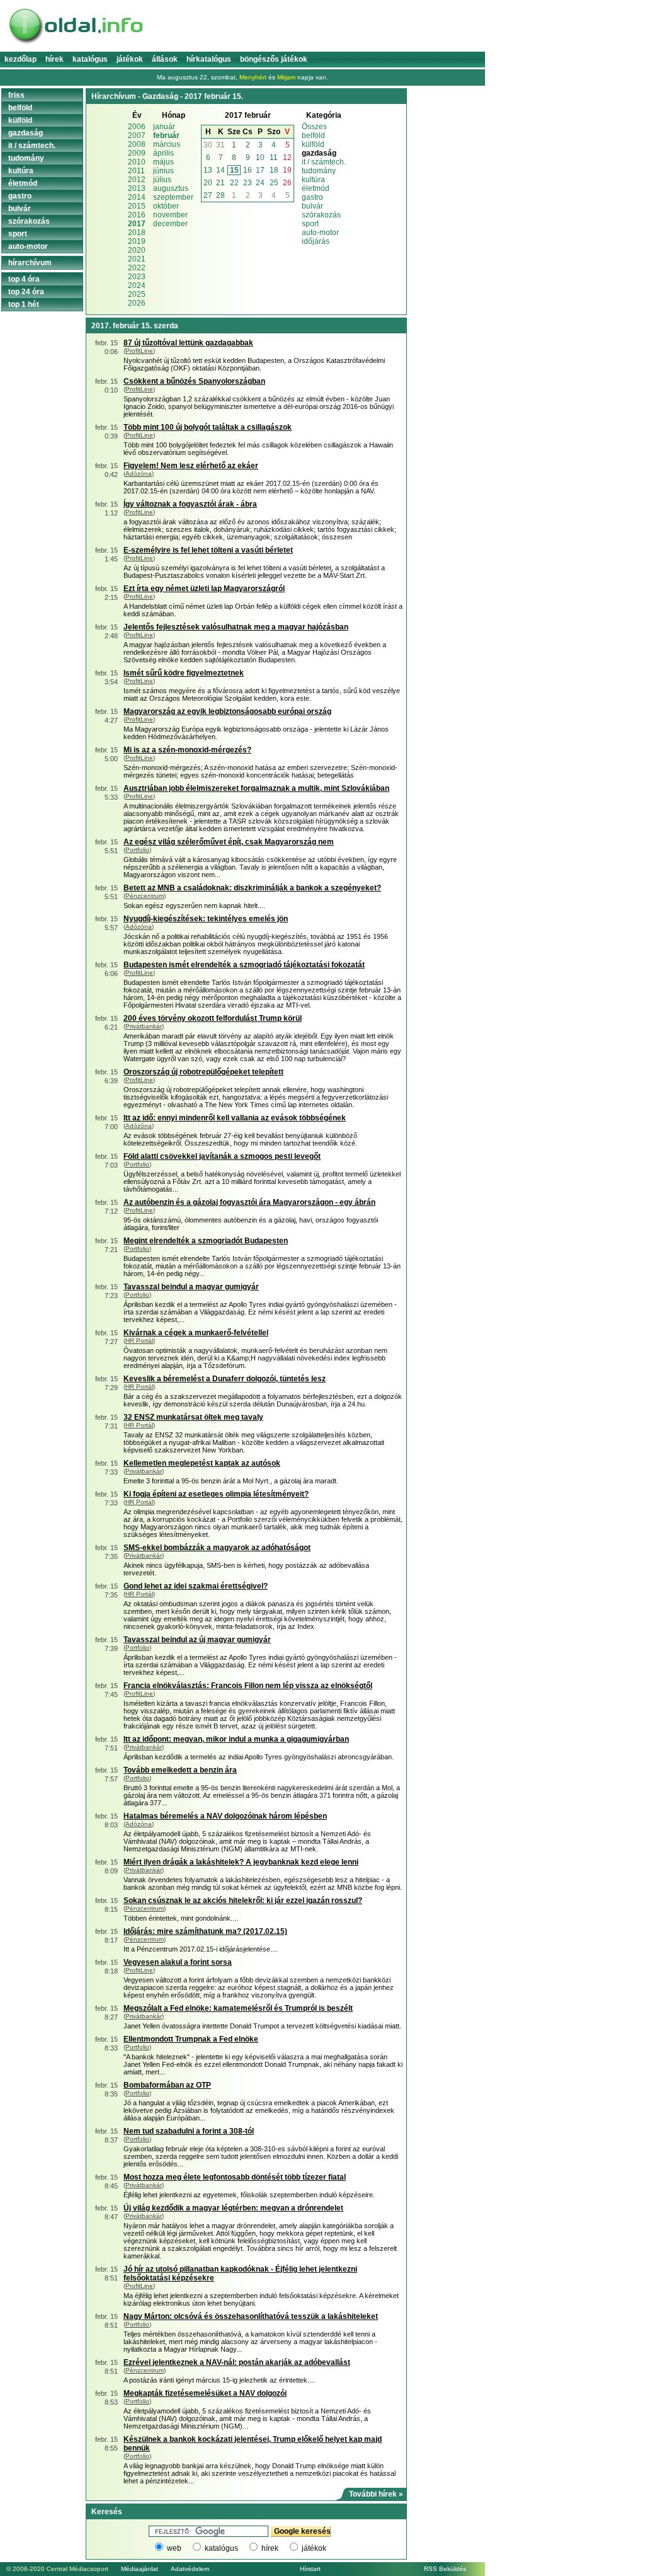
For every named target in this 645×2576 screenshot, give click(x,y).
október (166, 206)
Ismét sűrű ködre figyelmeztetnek (184, 673)
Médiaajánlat (140, 2569)
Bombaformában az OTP (167, 2085)
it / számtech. (324, 162)
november (170, 215)
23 (248, 183)
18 (274, 170)
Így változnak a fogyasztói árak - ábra (190, 504)
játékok (314, 2548)
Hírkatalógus (209, 59)
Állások (165, 59)
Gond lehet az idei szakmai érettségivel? (196, 1586)
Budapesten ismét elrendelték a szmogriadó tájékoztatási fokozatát (244, 965)
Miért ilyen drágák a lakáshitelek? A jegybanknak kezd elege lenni (241, 1862)
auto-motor (320, 233)
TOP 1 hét (24, 304)
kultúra (313, 180)
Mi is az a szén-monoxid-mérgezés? (187, 750)
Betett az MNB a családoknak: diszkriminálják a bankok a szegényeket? (252, 888)
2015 (137, 206)
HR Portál (139, 1341)
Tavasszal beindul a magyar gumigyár (191, 1287)
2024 (137, 285)
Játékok (130, 59)
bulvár (312, 206)
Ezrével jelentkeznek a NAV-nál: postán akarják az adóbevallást (237, 2362)
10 (260, 158)
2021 (137, 259)
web (174, 2548)
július (162, 180)
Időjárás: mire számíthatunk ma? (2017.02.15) (205, 1931)
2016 (137, 215)
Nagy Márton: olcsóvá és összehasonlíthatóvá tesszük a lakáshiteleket (251, 2316)
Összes (314, 127)
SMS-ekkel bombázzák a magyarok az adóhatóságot (217, 1548)
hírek (270, 2548)
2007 (137, 135)
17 (260, 170)
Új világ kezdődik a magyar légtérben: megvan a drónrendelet (233, 2208)
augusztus (171, 188)
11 (274, 158)
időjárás (316, 241)
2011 (136, 171)
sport (310, 224)
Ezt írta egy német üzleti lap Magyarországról (204, 589)
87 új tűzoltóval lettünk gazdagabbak (188, 343)
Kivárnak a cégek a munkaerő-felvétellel (196, 1333)
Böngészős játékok (274, 59)
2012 (137, 180)
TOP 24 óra (26, 292)
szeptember (173, 197)
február (166, 135)
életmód (316, 188)
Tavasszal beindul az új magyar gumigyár (197, 1640)
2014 (137, 197)
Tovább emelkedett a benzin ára (180, 1770)
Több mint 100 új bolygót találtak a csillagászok (208, 427)
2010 (137, 162)
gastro (312, 197)
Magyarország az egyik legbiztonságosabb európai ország (227, 711)
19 (287, 170)
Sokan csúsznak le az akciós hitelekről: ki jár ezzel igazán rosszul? (243, 1900)
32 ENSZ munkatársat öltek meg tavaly (193, 1417)
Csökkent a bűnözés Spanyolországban (194, 381)
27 (208, 195)
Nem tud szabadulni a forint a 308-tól (189, 2131)
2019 (137, 241)
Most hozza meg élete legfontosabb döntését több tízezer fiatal (235, 2177)
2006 (137, 127)
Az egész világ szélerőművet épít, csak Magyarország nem (229, 842)
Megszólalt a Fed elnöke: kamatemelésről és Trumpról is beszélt (238, 2008)
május (163, 162)
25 (274, 183)
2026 (137, 303)
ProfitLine (139, 351)
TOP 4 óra (24, 279)
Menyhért (253, 77)
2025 (137, 294)
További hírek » (376, 2494)
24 (260, 183)
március (167, 144)
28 (220, 195)
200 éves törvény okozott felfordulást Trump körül (213, 1018)
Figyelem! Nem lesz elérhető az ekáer (191, 466)
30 (208, 145)
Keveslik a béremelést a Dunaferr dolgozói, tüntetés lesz (225, 1379)
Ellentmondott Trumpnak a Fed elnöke (191, 2039)
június (163, 171)
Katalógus (90, 59)
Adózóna (139, 474)
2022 (137, 268)
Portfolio (137, 850)
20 (208, 183)
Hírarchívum (30, 263)
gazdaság (26, 133)
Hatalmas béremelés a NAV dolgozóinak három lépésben (225, 1816)
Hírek (54, 59)
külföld (313, 144)
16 (248, 170)
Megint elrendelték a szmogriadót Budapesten (206, 1241)
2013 (137, 188)
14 (220, 170)
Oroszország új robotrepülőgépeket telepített (203, 1072)
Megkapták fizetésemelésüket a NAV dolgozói (205, 2393)
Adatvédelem (190, 2569)
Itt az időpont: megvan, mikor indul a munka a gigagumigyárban (236, 1739)
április (163, 153)
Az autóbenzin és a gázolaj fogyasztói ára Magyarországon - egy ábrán (249, 1202)
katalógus (221, 2548)
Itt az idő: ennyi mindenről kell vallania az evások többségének (235, 1118)
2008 (137, 144)
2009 (137, 153)
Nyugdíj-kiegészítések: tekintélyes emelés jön (206, 919)
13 (208, 170)
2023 (137, 277)
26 (287, 183)
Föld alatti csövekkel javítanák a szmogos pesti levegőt (222, 1156)
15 (234, 170)
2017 (137, 224)
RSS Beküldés (445, 2569)
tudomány (319, 171)
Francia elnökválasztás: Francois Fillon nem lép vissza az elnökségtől (248, 1686)
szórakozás (321, 215)
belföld (313, 135)
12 (287, 158)
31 (220, 145)
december (170, 224)
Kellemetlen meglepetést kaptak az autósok (202, 1463)
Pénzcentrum (145, 896)
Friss (16, 95)
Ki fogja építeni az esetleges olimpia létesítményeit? (216, 1494)
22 (234, 183)
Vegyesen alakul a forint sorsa (178, 1962)
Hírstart (310, 2569)
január (164, 127)
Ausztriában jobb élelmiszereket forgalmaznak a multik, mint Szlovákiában (256, 788)
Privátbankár (144, 1026)
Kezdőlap (20, 59)
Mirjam (286, 77)
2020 (137, 250)
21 (220, 183)
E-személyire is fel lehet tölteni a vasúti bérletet (208, 550)
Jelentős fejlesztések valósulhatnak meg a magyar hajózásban (236, 627)
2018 (137, 233)
